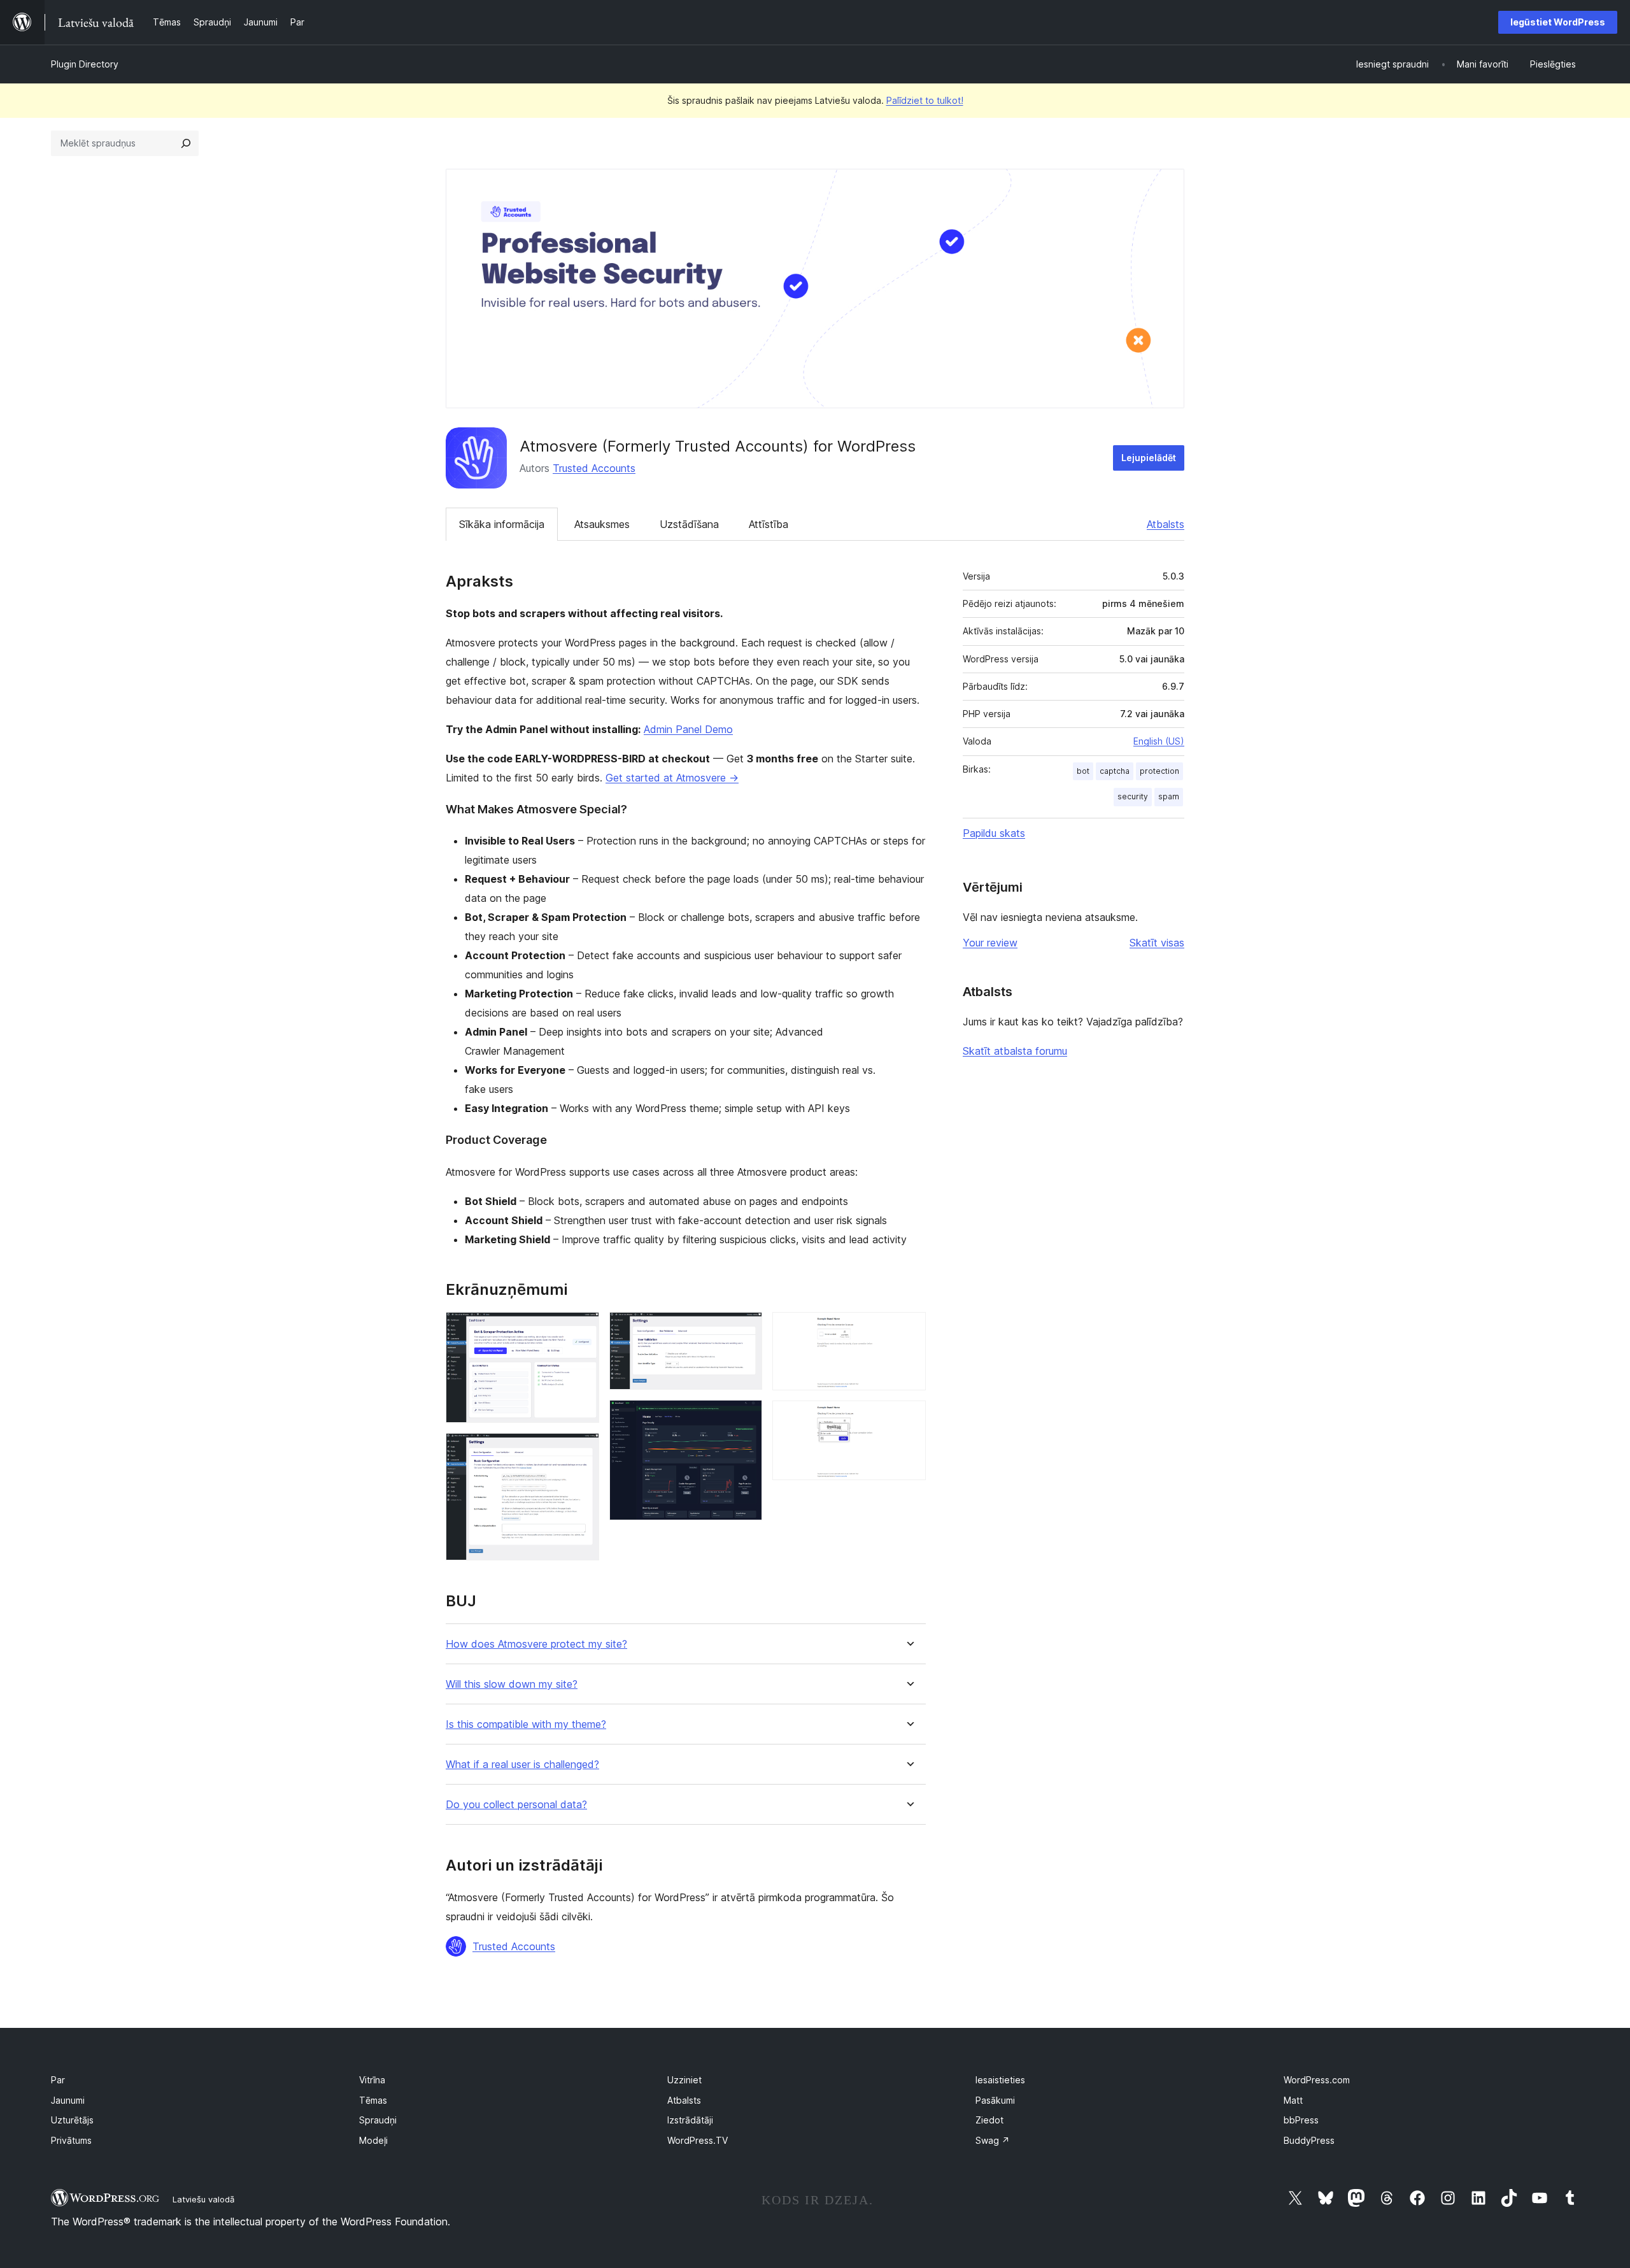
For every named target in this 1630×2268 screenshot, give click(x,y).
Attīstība (769, 524)
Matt (1293, 2100)
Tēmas (373, 2100)
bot (1083, 771)
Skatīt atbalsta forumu (1015, 1051)
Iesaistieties (1000, 2080)
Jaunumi (68, 2100)
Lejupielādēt (1149, 458)
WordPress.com (1317, 2080)
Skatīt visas (1157, 943)
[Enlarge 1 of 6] (582, 1329)
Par (58, 2080)
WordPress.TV (698, 2140)
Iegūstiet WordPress (1558, 22)
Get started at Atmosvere (672, 778)
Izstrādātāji (690, 2120)
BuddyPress (1309, 2140)
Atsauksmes (602, 524)
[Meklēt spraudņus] (186, 143)
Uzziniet (684, 2080)
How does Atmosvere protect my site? (536, 1644)
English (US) (1159, 741)
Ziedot (989, 2120)
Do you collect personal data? (516, 1805)
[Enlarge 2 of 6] (582, 1450)
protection (1159, 771)
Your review (990, 943)
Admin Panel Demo (688, 729)
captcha (1115, 771)
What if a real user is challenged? (522, 1765)
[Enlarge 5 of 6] (909, 1329)
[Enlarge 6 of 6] (909, 1418)
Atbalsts (1166, 524)
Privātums (71, 2140)
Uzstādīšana (689, 524)
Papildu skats (994, 833)
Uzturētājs (72, 2120)
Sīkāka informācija (502, 524)
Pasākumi (995, 2100)
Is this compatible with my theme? (526, 1724)
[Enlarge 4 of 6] (745, 1417)
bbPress (1301, 2120)
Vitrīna (372, 2080)
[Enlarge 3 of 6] (745, 1329)
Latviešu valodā (203, 2199)
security (1133, 796)
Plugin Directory (85, 64)
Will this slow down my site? (512, 1684)
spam (1169, 796)
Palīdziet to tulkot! (925, 100)
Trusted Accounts (594, 468)
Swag (993, 2140)
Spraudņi (378, 2120)
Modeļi (373, 2140)
